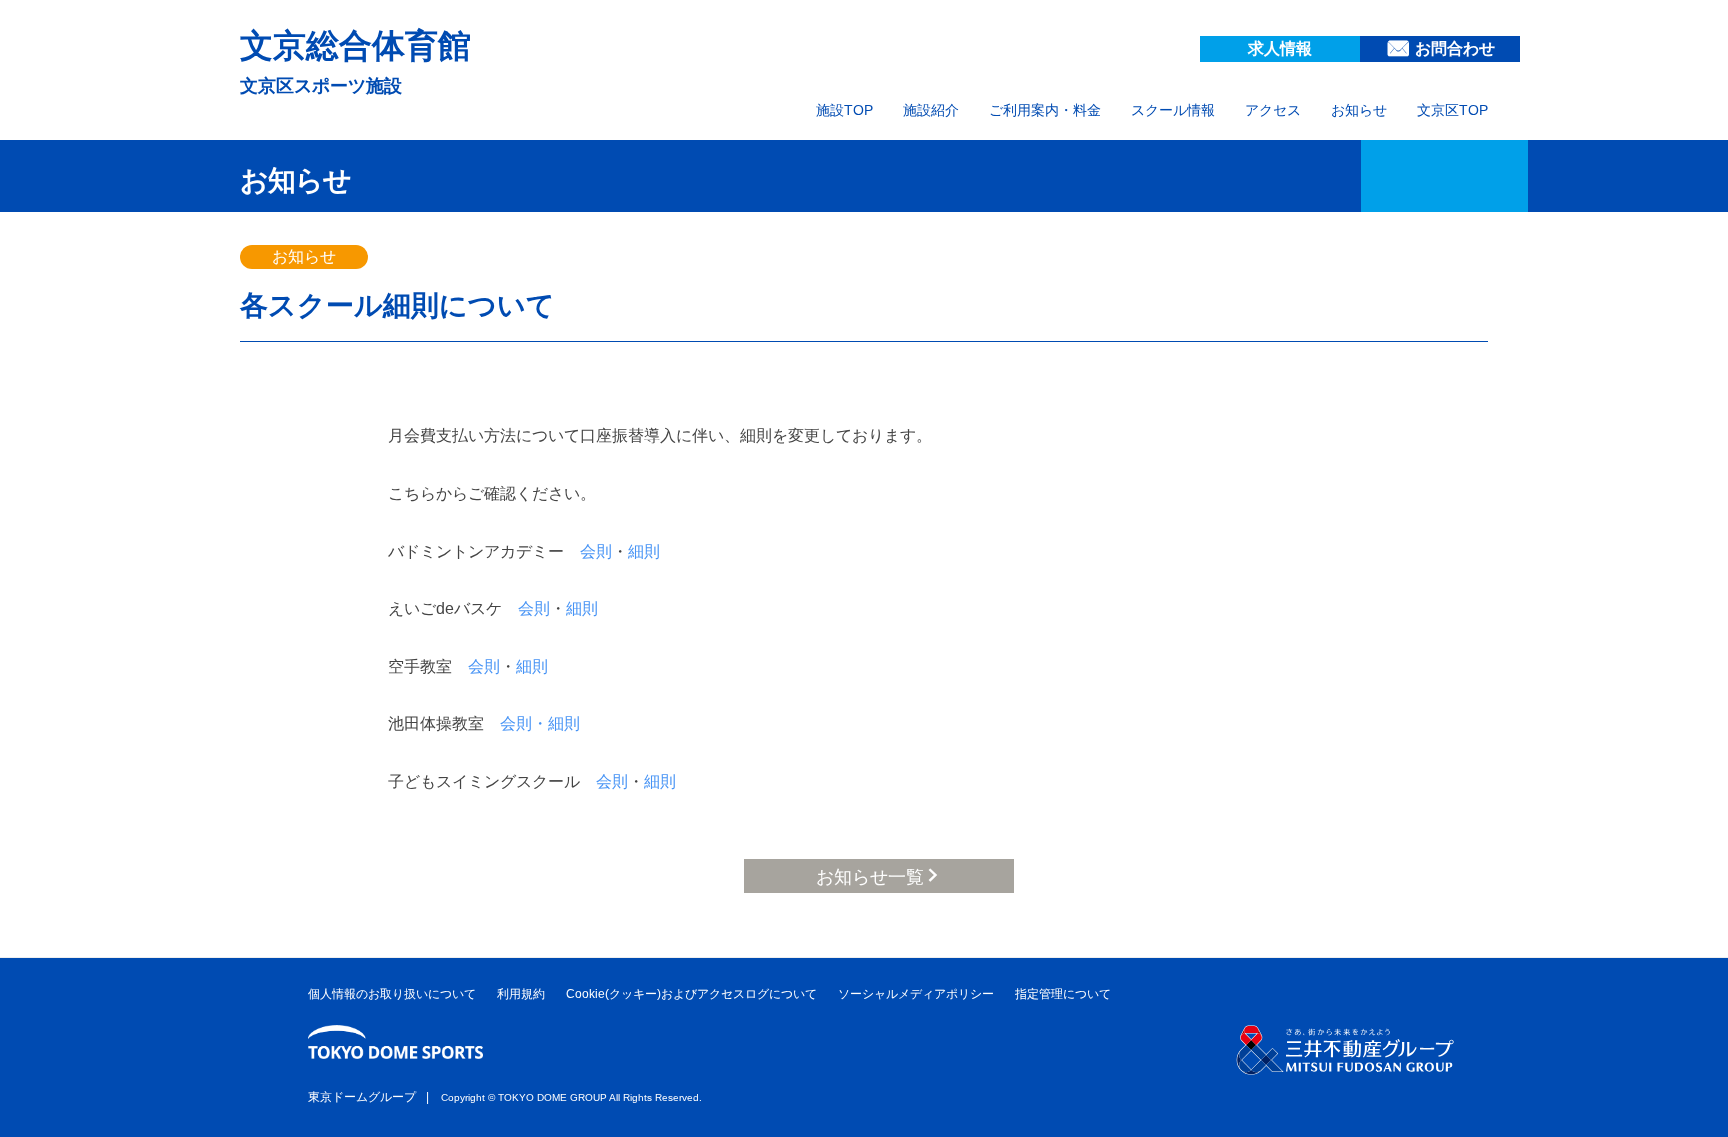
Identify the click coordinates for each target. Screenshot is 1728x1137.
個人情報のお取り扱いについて (392, 994)
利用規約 (521, 994)
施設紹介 (931, 110)
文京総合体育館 (355, 45)
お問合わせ (1455, 48)
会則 (596, 551)
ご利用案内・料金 (1045, 110)
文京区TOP (1452, 110)
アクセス (1273, 110)
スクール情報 (1173, 110)
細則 (644, 551)
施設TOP (844, 110)
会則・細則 (540, 723)
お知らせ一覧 (870, 877)
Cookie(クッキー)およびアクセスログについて (691, 994)
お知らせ (1359, 110)
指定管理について (1063, 994)
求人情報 (1280, 48)
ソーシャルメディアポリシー (916, 994)
